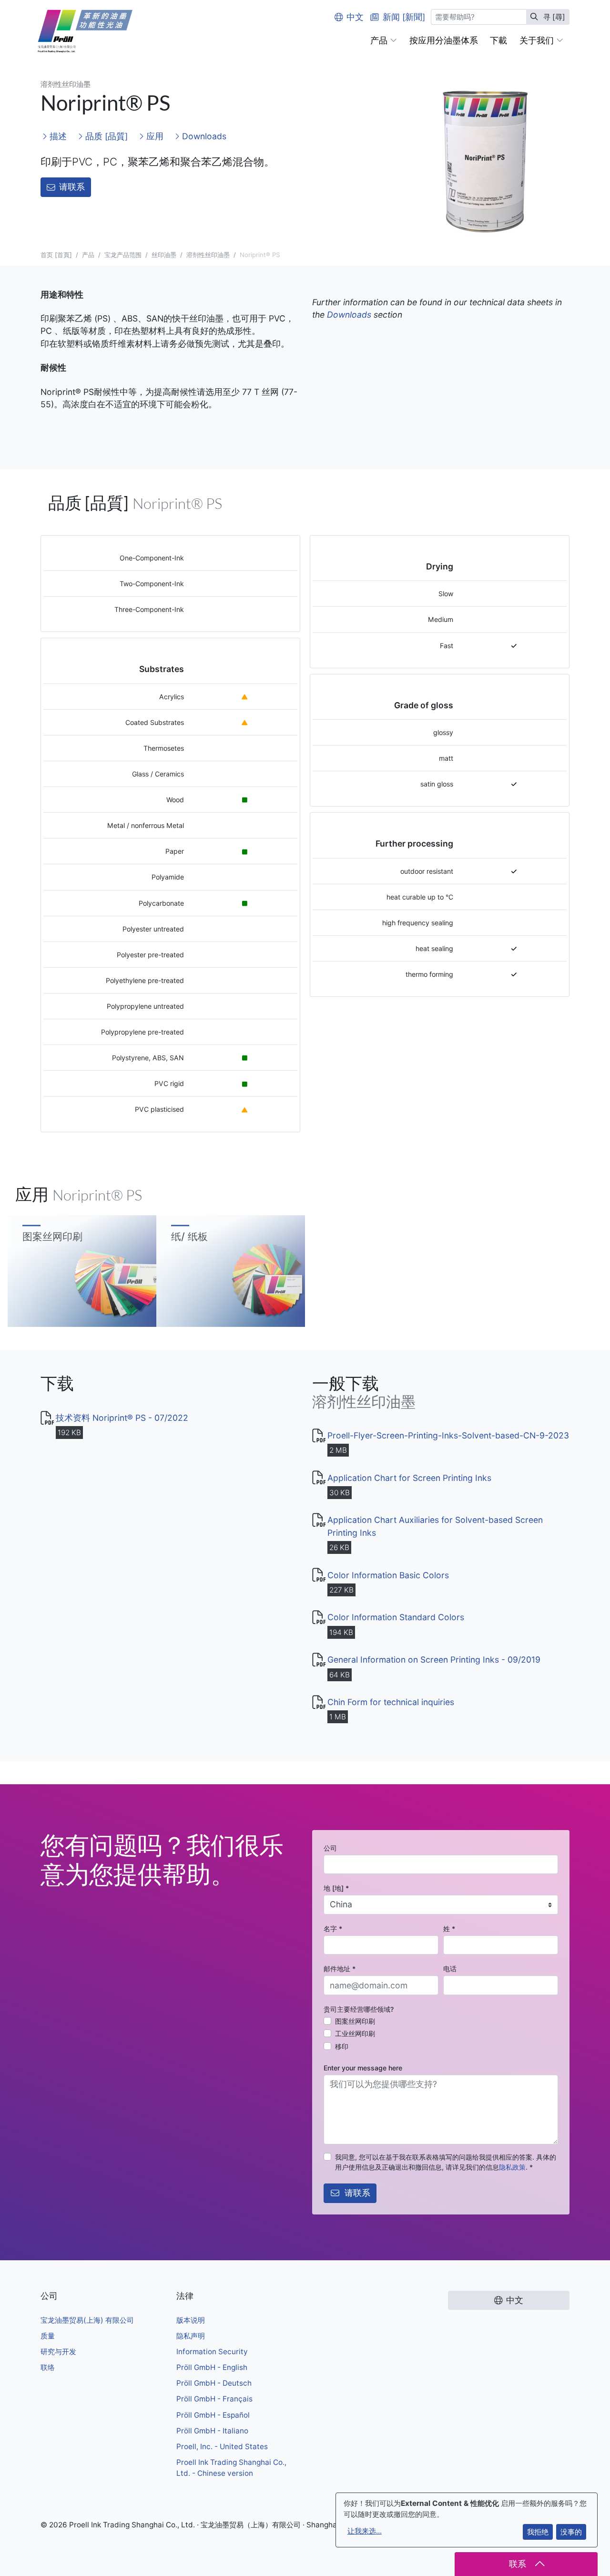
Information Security (212, 2352)
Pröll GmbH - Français (214, 2399)
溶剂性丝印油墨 (208, 255)
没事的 (571, 2532)
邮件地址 (340, 1969)
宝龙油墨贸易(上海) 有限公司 (87, 2320)
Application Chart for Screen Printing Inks (409, 1478)
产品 (88, 255)
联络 (48, 2367)
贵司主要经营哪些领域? (359, 2009)
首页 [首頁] (56, 255)
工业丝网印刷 (355, 2033)
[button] (384, 41)
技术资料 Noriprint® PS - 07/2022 (122, 1418)
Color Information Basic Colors (388, 1575)
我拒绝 (538, 2532)
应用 (154, 136)
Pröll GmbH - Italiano (212, 2431)
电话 (450, 1969)
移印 (342, 2046)
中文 (355, 17)
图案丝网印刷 (355, 2021)
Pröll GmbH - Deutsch (214, 2383)
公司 (330, 1848)
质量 (48, 2336)
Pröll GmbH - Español (213, 2415)
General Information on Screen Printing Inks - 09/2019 (434, 1660)
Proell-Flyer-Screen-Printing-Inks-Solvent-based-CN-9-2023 (448, 1435)
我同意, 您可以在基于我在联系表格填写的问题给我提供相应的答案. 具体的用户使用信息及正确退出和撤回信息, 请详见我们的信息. (446, 2162)
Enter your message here (363, 2068)
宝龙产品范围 (123, 255)
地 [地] (336, 1888)
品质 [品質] (105, 136)
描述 (57, 136)
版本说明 (191, 2320)
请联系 (72, 187)
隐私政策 (512, 2167)
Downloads (203, 136)
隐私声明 (191, 2336)
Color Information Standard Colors (396, 1617)
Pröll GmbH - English (212, 2367)
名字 (333, 1929)
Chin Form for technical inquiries (391, 1702)
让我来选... (365, 2531)
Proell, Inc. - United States (222, 2447)
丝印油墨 (164, 255)
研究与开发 (58, 2352)
